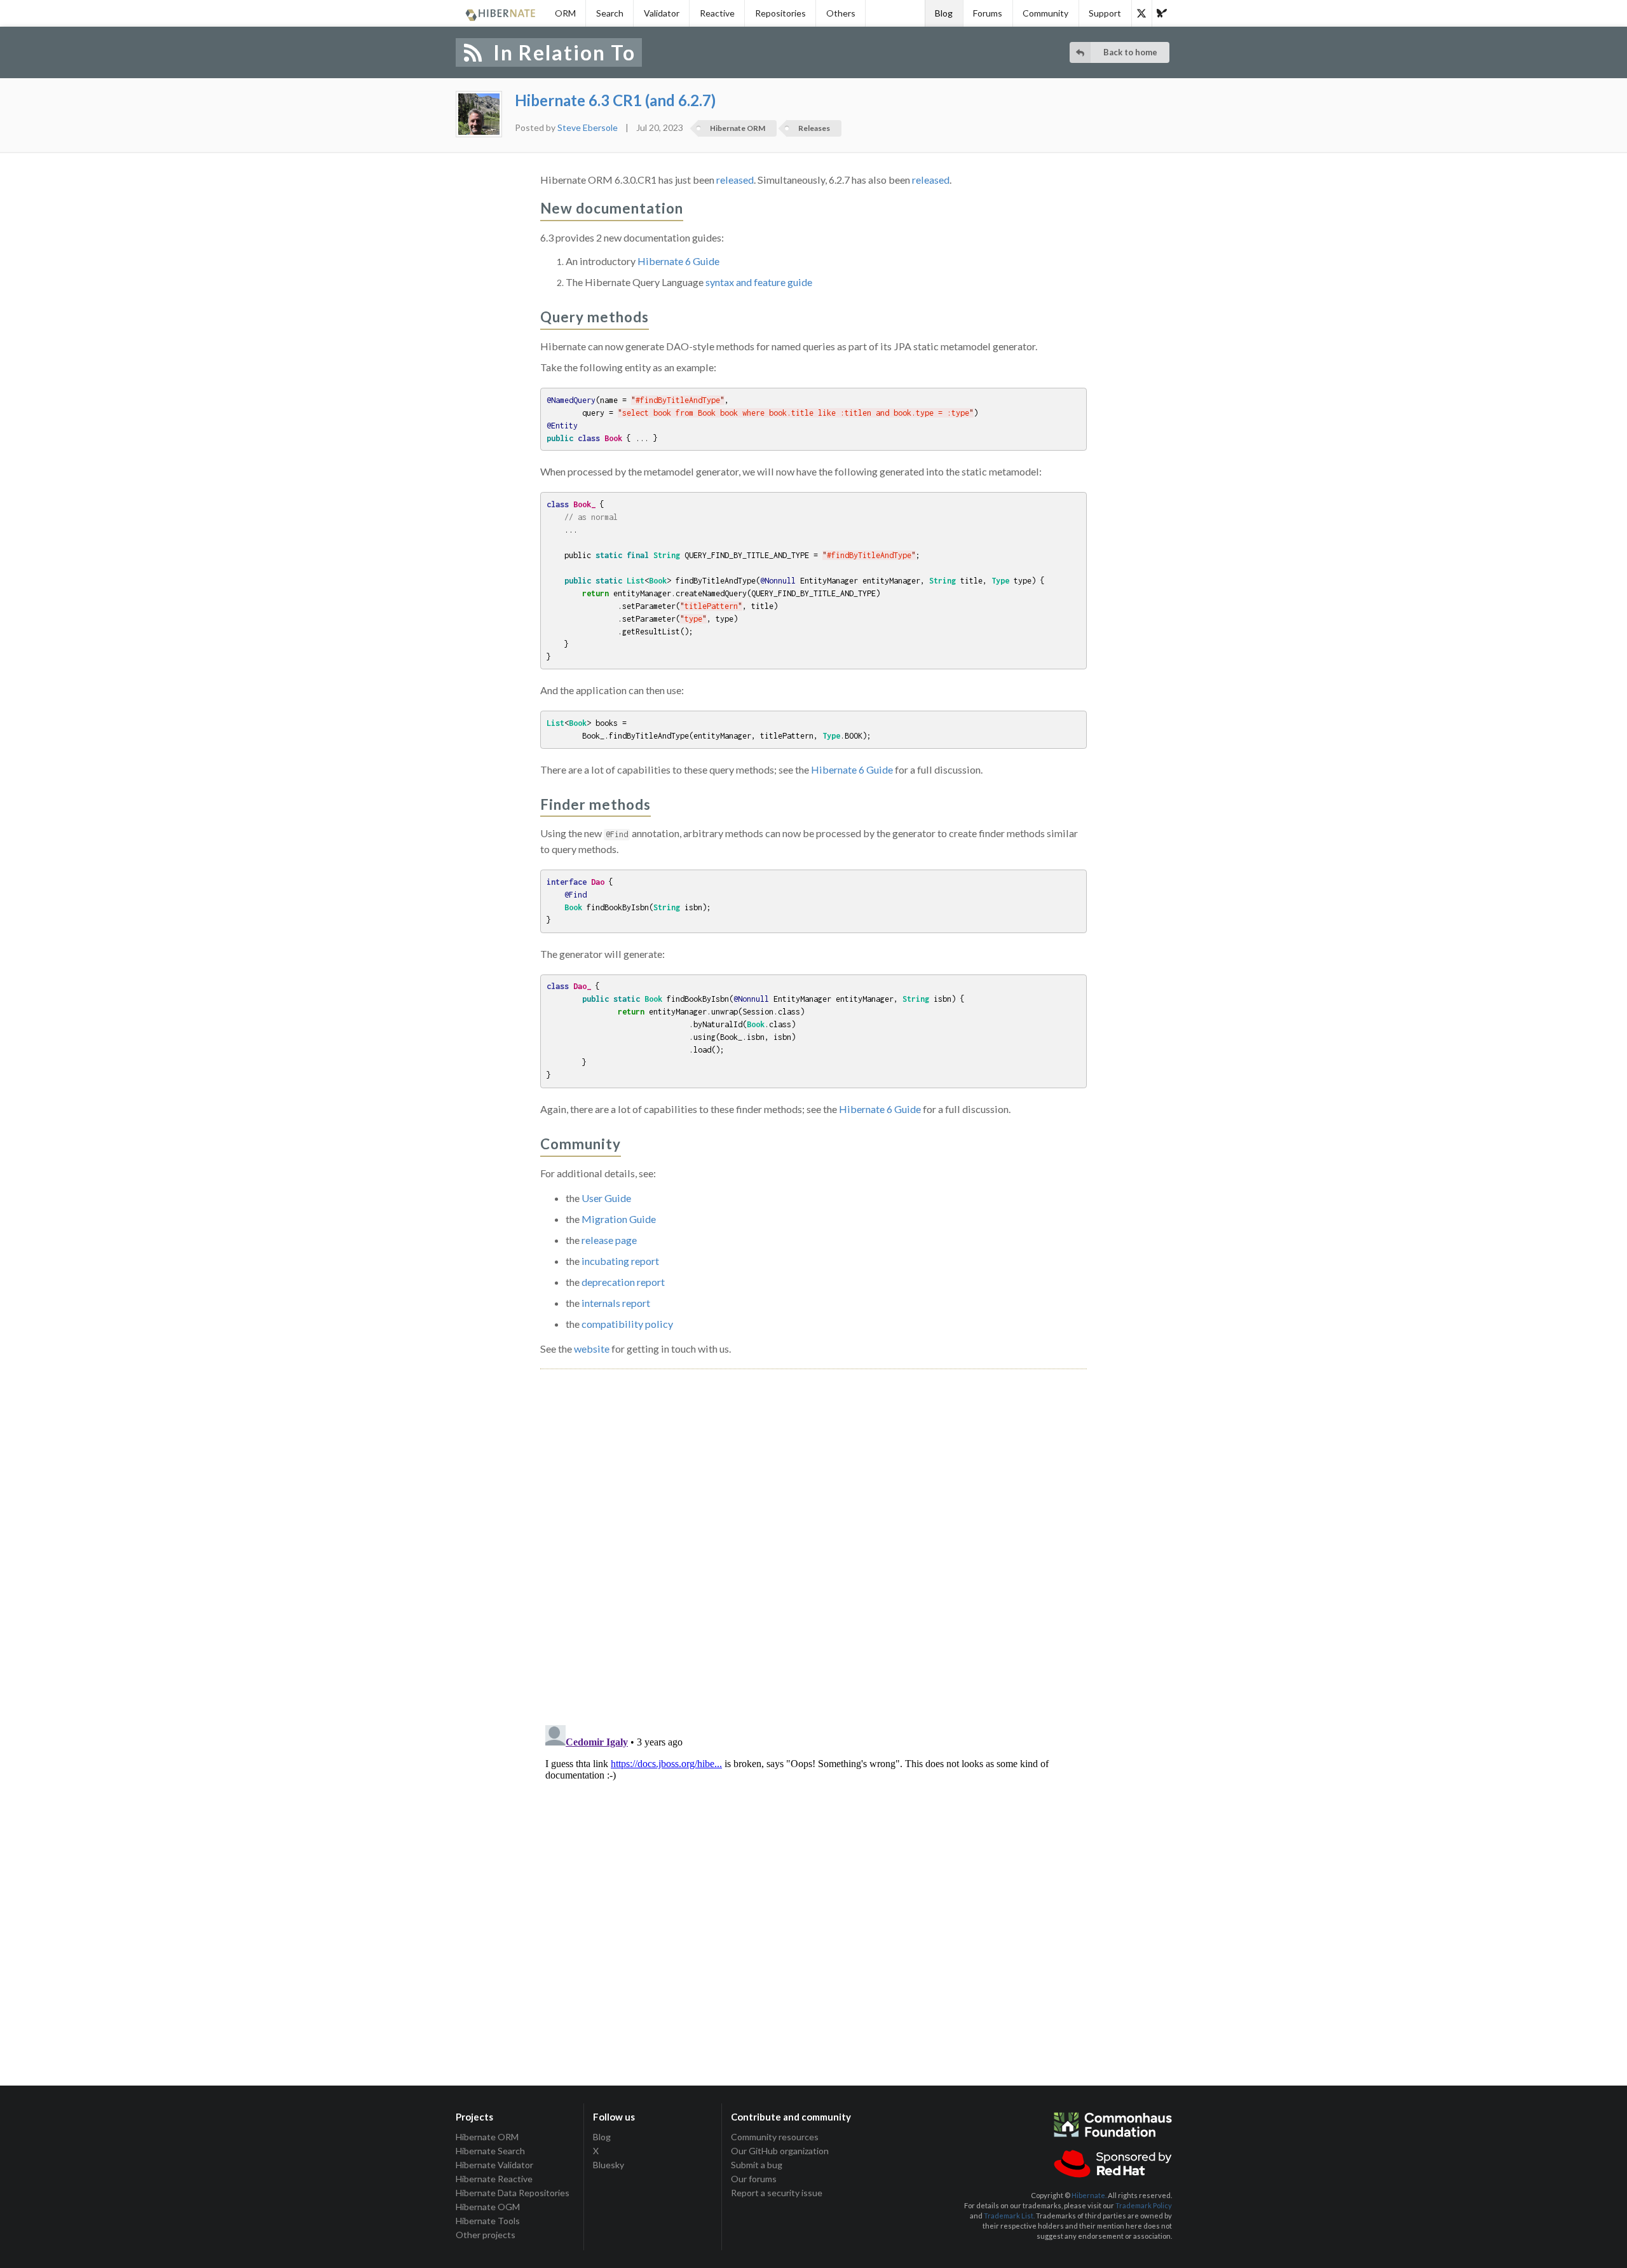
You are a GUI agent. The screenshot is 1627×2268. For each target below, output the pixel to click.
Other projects (486, 2235)
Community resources (775, 2137)
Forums (988, 13)
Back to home (1130, 52)
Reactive (717, 13)
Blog (944, 13)
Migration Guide (619, 1219)
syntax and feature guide (759, 282)
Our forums (754, 2179)
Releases (814, 128)
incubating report (620, 1261)
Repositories (780, 13)
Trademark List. (1009, 2216)
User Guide (606, 1198)
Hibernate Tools (488, 2221)
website (592, 1349)
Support (1105, 13)
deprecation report (623, 1282)
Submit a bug (757, 2165)
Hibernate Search (490, 2151)
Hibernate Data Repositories (513, 2193)
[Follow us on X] (1141, 13)
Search (610, 13)
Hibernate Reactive (494, 2179)
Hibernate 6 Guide (678, 261)
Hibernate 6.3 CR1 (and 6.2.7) (615, 100)
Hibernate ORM (738, 128)
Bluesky (609, 2165)
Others (841, 13)
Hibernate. (1089, 2195)
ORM (565, 13)
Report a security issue (777, 2193)
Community (1045, 13)
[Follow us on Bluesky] (1162, 13)
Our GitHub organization (780, 2151)
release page (609, 1240)
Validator (662, 13)
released (735, 180)
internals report (616, 1303)
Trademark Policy (1144, 2205)
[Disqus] (813, 1533)
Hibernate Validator (494, 2165)
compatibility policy (627, 1324)
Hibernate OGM (488, 2207)
